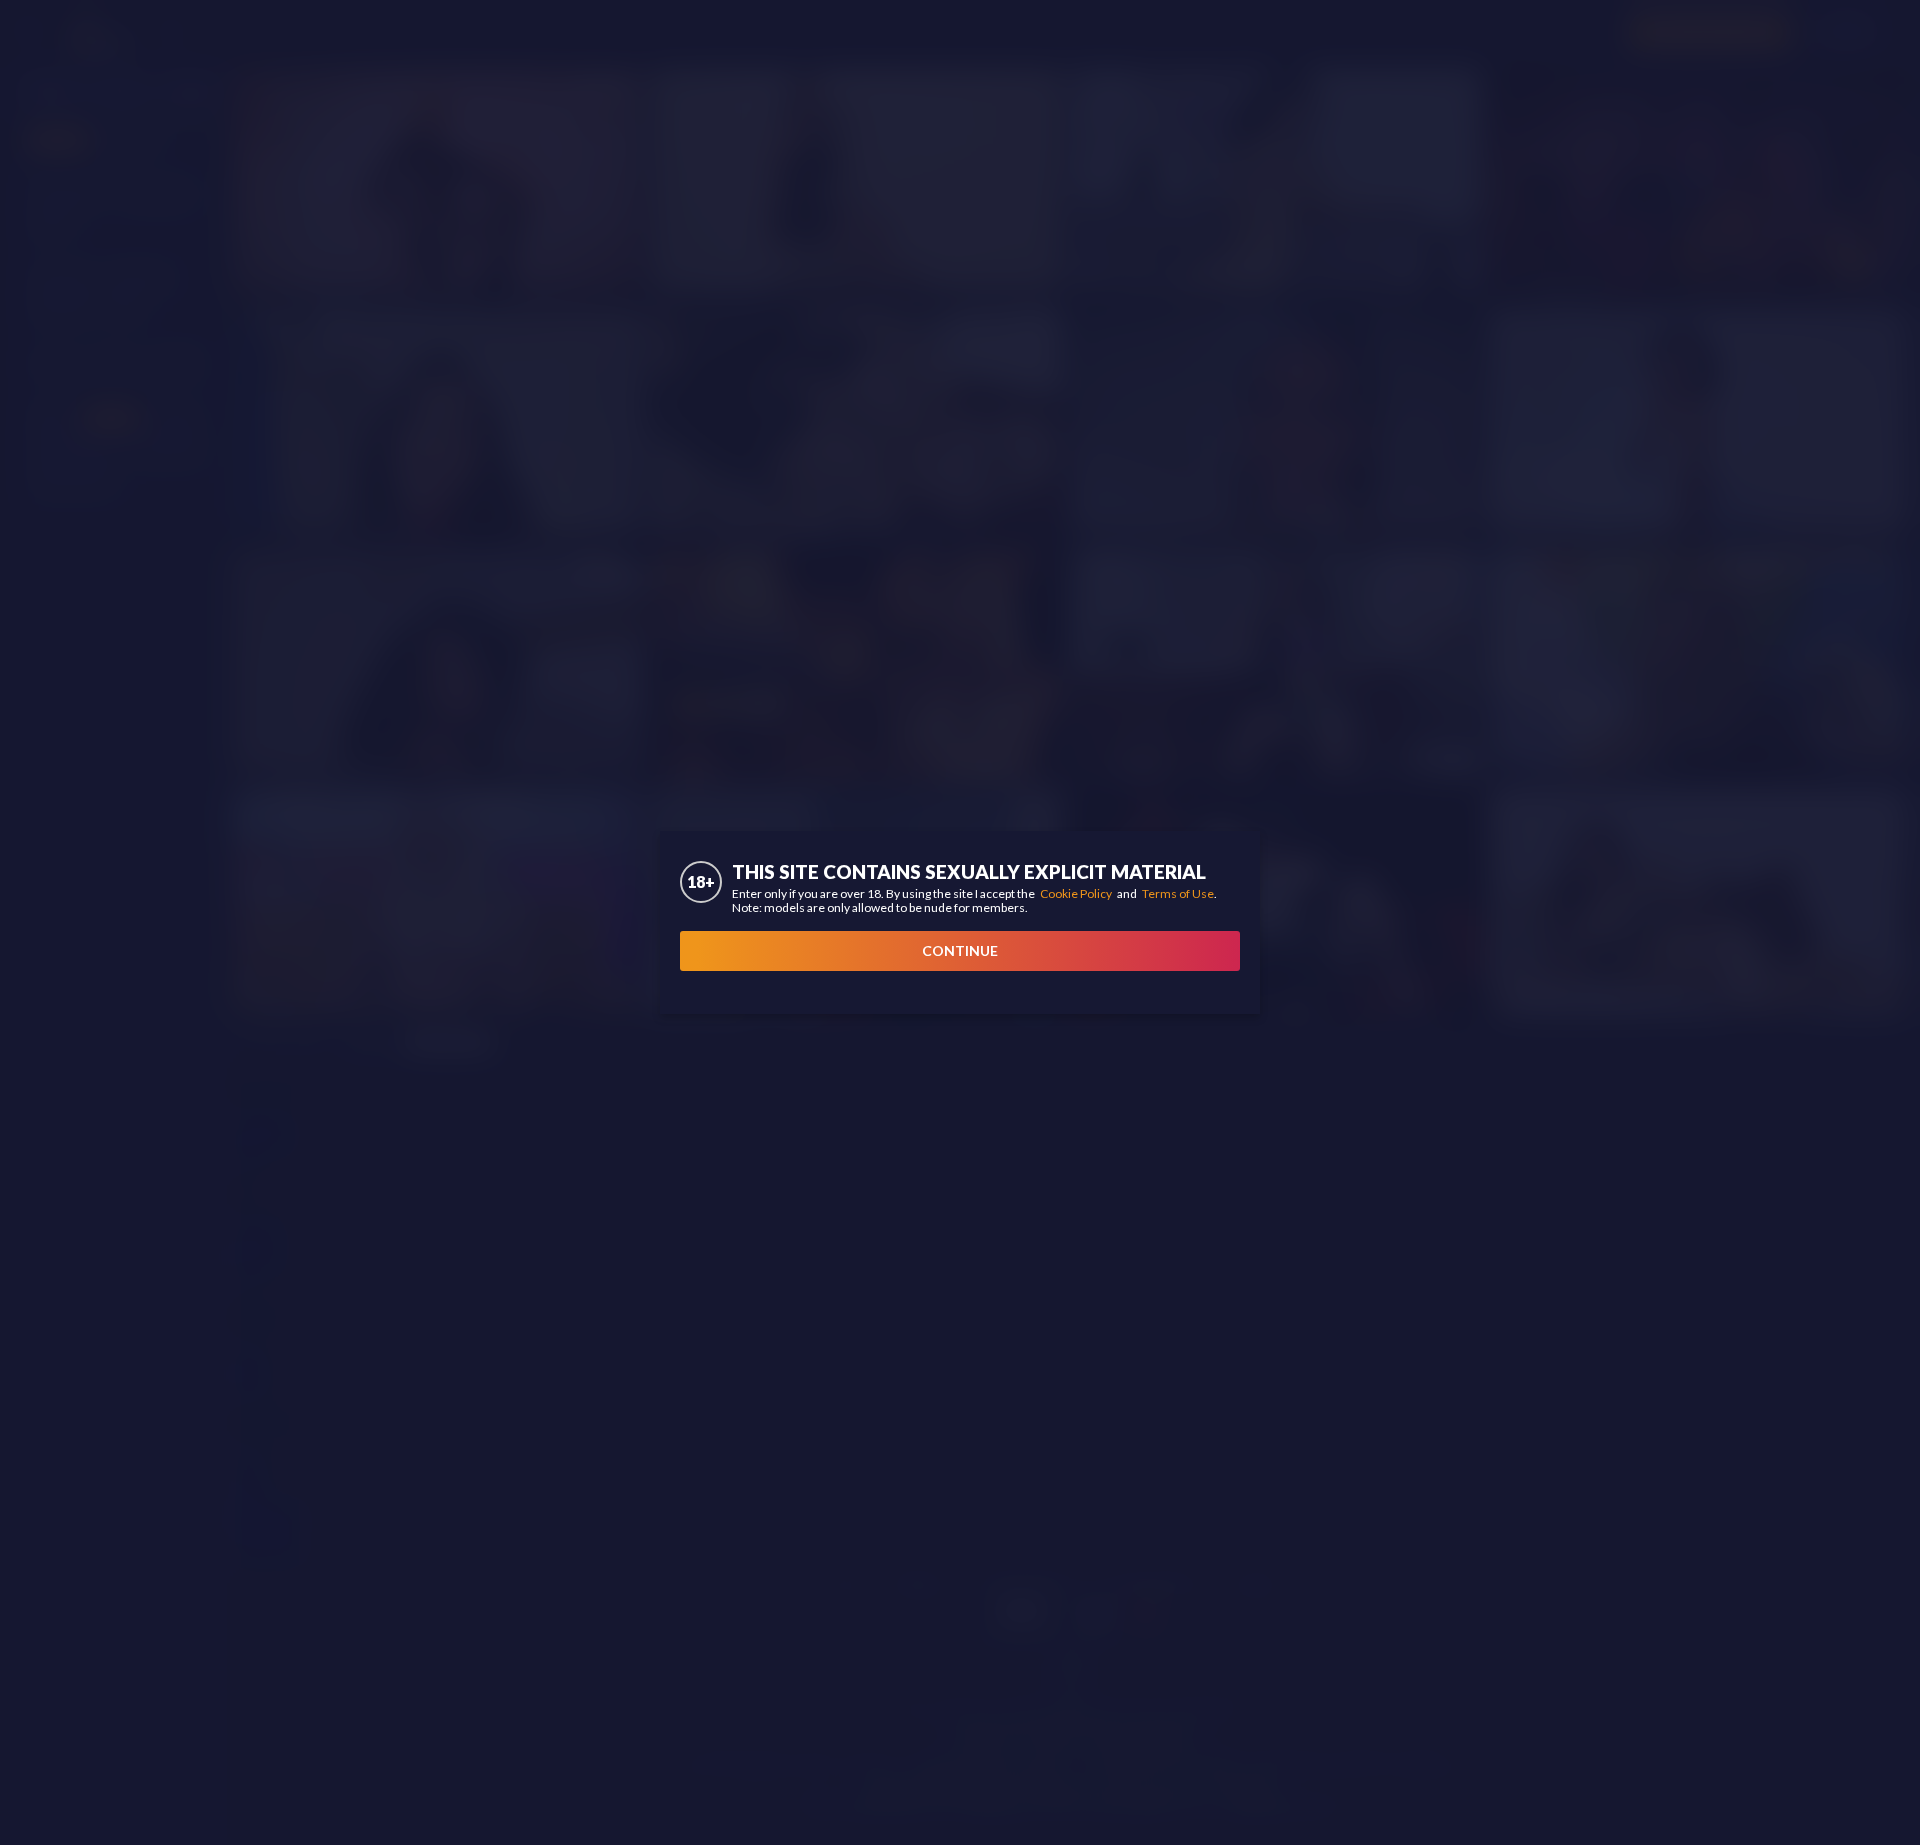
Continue (960, 950)
